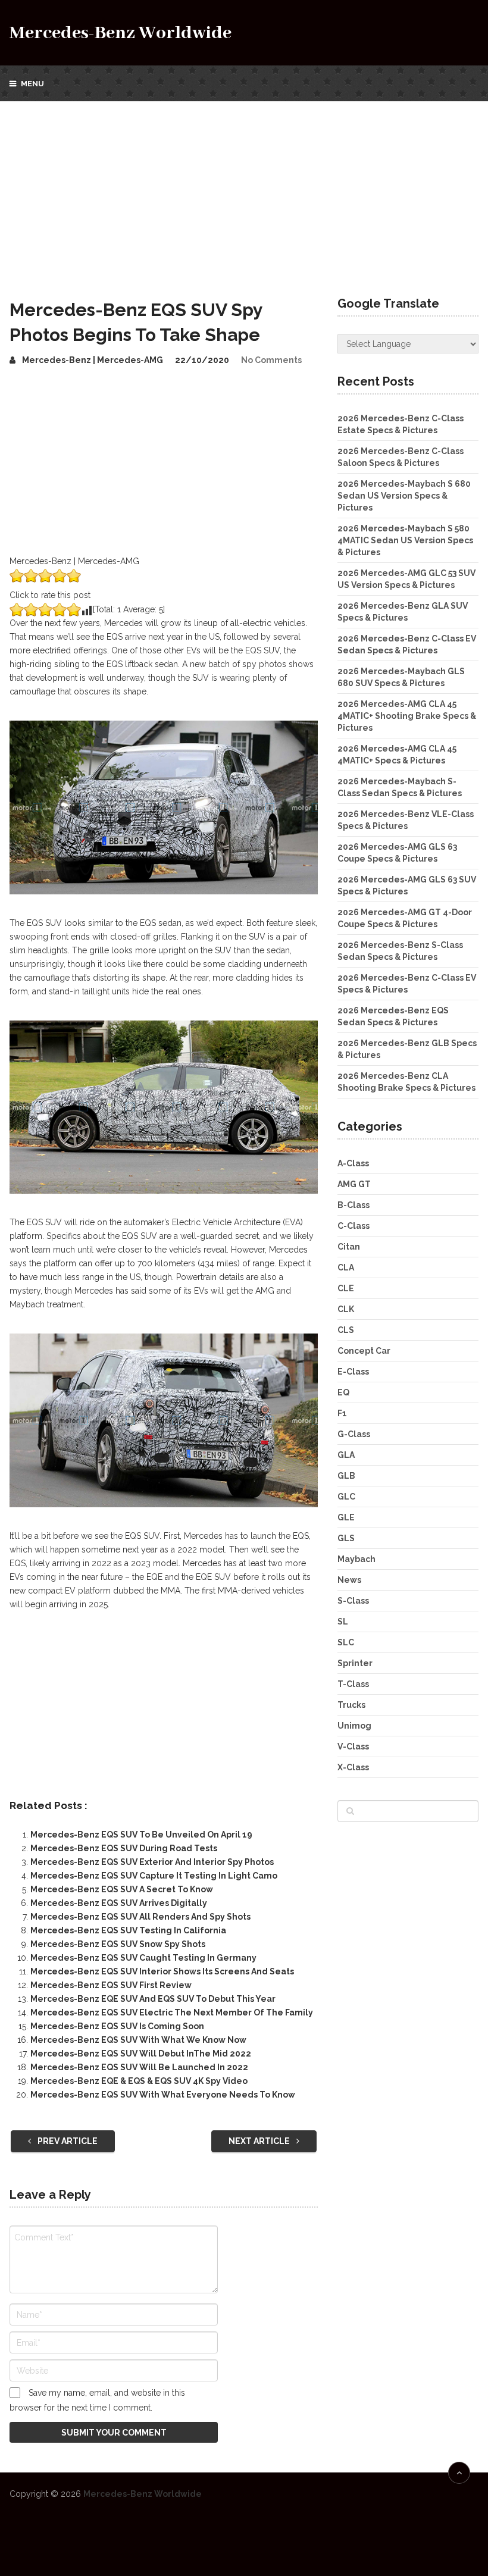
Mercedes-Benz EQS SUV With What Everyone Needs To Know (163, 2095)
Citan (349, 1247)
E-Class (353, 1372)
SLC (346, 1642)
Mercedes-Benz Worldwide (121, 33)
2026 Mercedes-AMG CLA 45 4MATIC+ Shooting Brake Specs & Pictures (407, 716)
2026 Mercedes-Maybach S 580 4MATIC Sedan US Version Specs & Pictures (405, 540)
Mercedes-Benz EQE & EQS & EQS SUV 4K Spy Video (139, 2081)
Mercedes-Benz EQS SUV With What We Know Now (138, 2040)
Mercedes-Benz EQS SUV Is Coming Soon (117, 2026)
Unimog (354, 1726)
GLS (346, 1538)
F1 (342, 1413)
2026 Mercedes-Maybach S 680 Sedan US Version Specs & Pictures (404, 496)
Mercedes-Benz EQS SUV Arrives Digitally (119, 1903)
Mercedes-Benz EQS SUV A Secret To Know (122, 1889)
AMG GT (354, 1184)
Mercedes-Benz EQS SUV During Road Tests (124, 1848)
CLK (346, 1309)
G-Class (354, 1434)
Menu (32, 84)
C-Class (354, 1226)
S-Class (353, 1601)
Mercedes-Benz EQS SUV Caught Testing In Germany (143, 1958)
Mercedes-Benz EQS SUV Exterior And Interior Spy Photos (152, 1862)
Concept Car (364, 1351)
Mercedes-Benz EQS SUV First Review (111, 1985)
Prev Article (67, 2141)
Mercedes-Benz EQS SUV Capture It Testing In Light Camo (154, 1876)
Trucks (351, 1705)
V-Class (353, 1746)
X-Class (353, 1767)
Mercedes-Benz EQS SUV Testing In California (128, 1930)
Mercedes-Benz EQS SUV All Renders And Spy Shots (140, 1917)
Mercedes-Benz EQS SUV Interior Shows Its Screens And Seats (162, 1971)
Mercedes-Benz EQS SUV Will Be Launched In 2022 (139, 2067)
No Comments (271, 360)
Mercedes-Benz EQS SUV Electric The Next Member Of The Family (172, 2012)
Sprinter (355, 1663)
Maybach (356, 1559)
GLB (346, 1476)
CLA (346, 1267)
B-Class (354, 1205)
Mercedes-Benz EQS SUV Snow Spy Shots (118, 1944)
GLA (346, 1455)
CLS (346, 1330)
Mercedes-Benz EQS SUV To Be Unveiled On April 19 (141, 1835)
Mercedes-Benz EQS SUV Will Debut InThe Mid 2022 (141, 2054)
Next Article (260, 2141)
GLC (346, 1497)
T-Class (353, 1684)
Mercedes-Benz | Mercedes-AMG (93, 360)
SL (343, 1622)
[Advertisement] (244, 190)
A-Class (353, 1163)
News (349, 1580)
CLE (346, 1288)
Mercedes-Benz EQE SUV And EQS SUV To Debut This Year (153, 1999)
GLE (346, 1517)
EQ (343, 1392)
